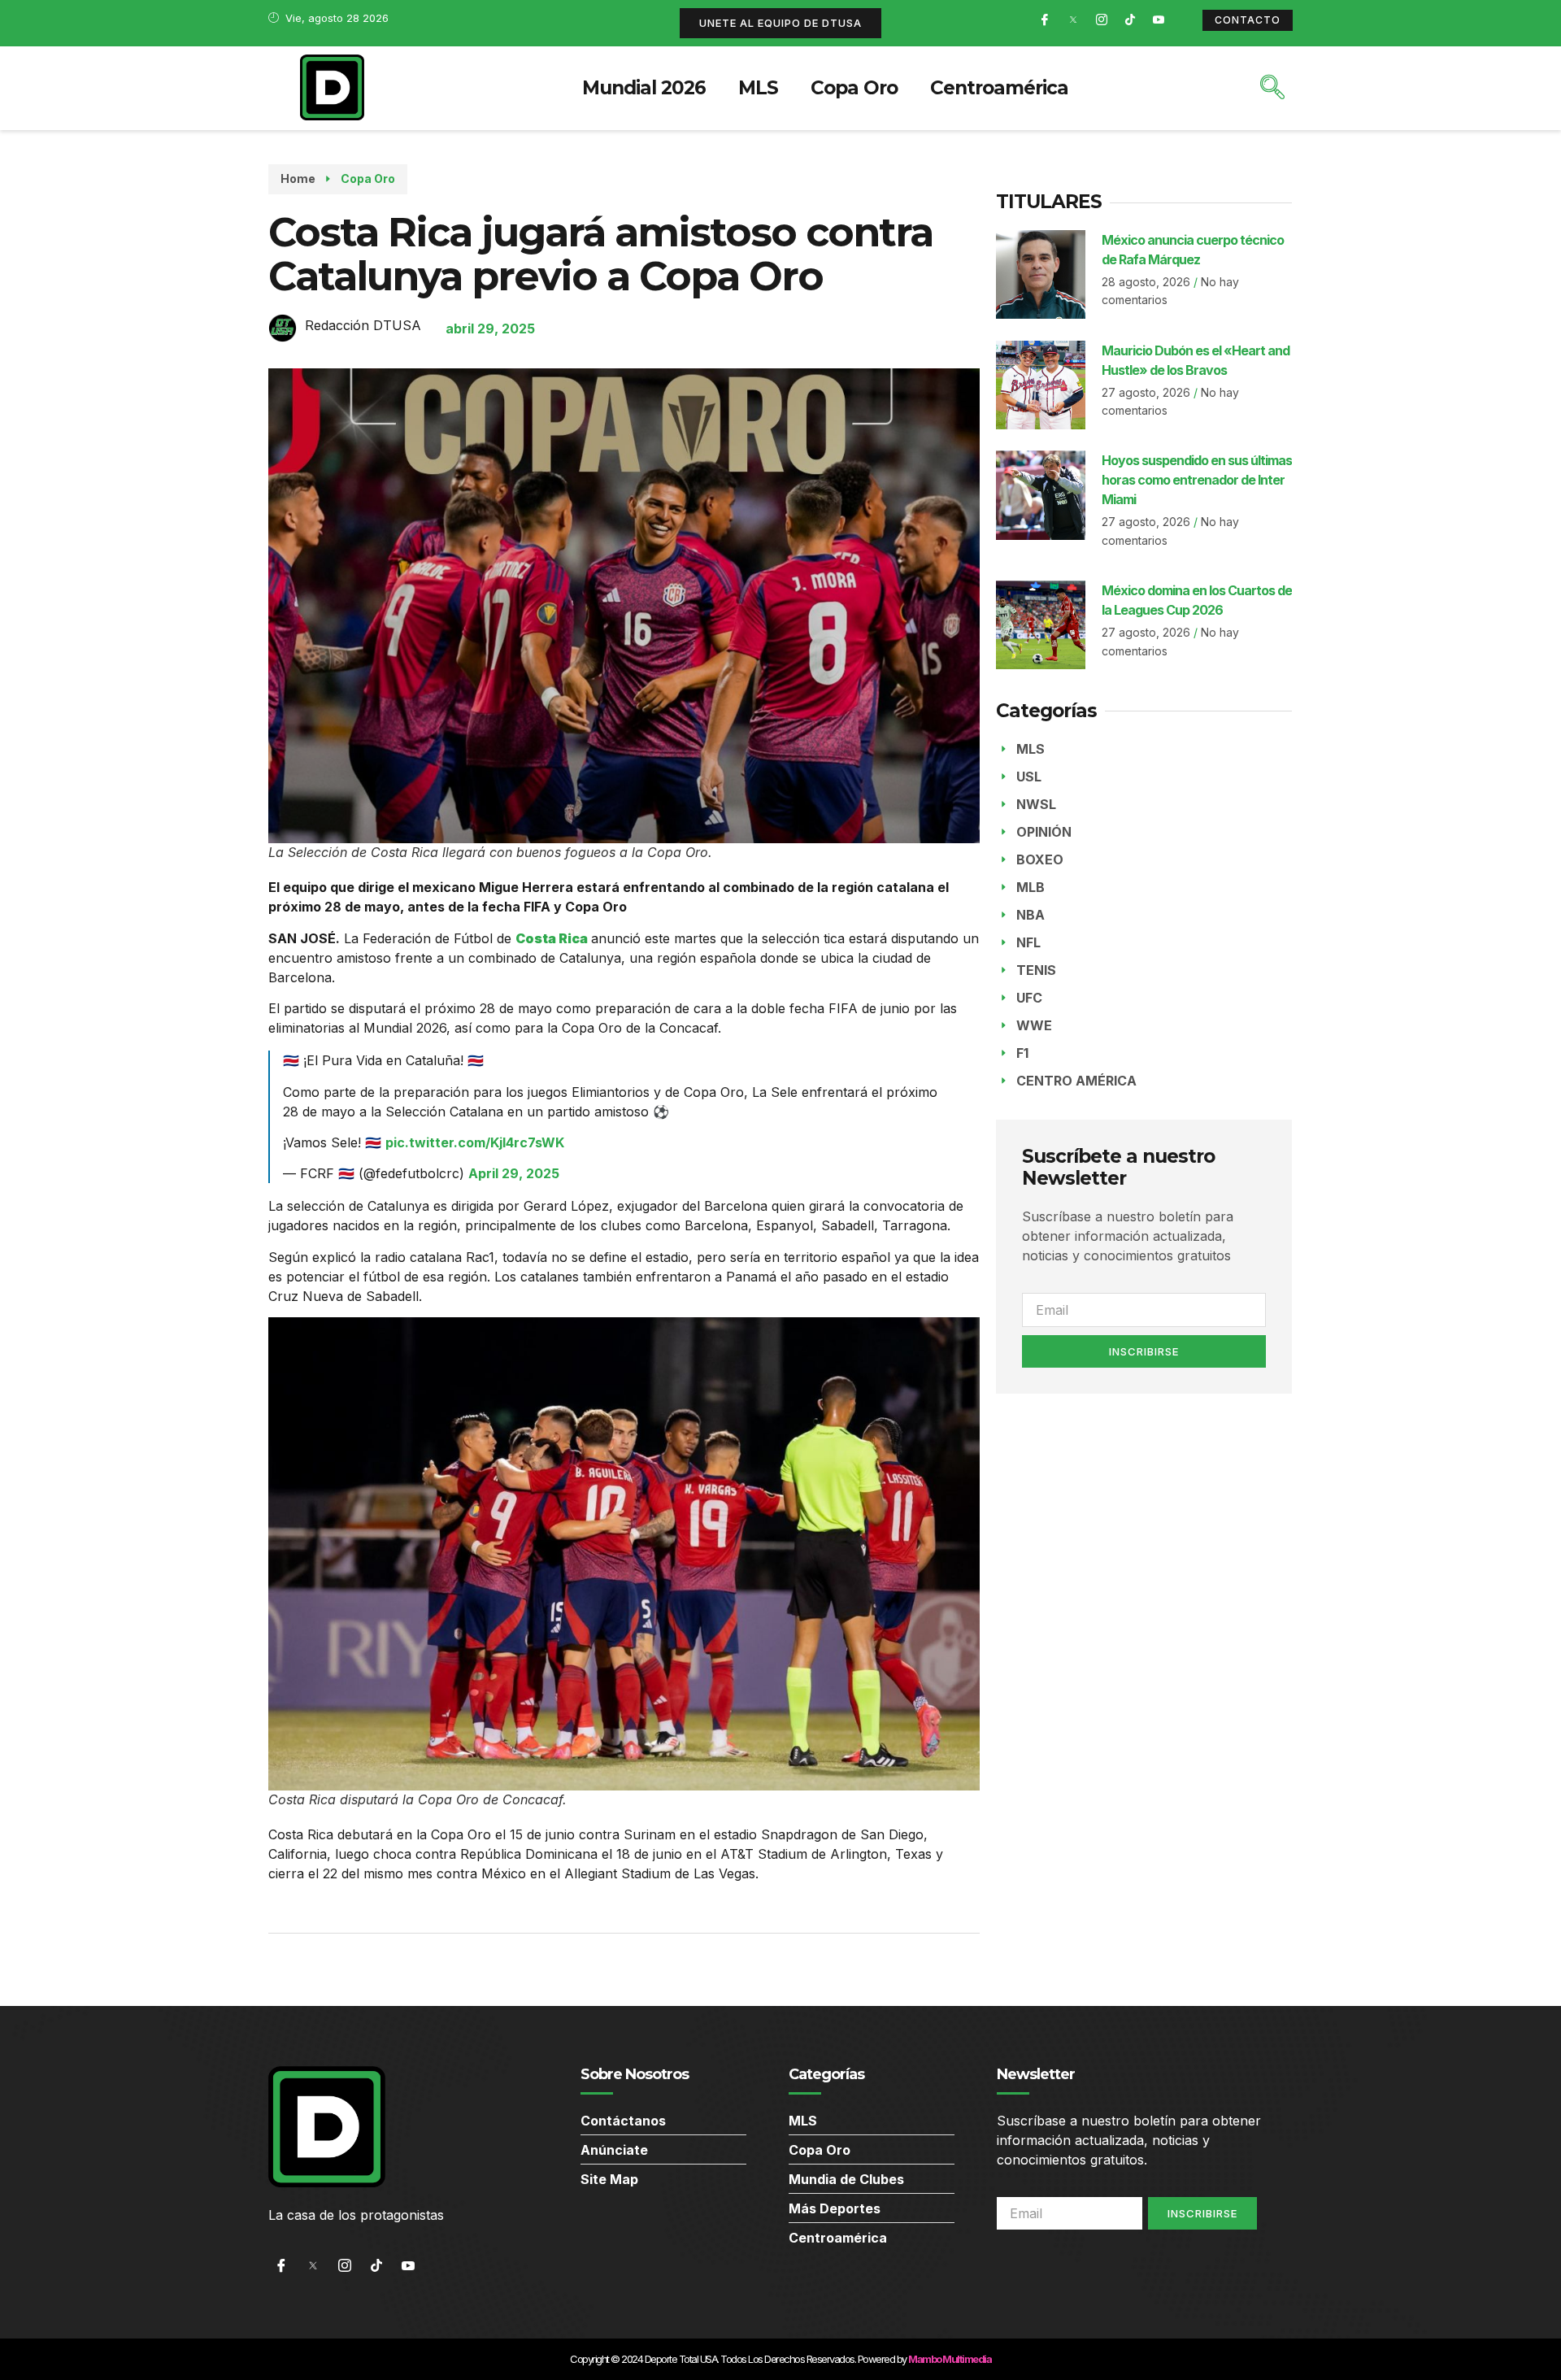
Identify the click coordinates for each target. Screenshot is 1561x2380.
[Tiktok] (1130, 20)
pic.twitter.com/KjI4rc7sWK (475, 1142)
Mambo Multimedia (950, 2359)
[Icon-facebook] (1045, 20)
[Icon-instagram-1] (1102, 20)
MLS (758, 88)
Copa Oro (854, 88)
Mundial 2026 (644, 88)
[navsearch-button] (1272, 89)
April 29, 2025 (514, 1173)
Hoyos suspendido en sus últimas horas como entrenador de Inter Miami (1197, 480)
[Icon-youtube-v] (1159, 20)
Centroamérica (999, 88)
